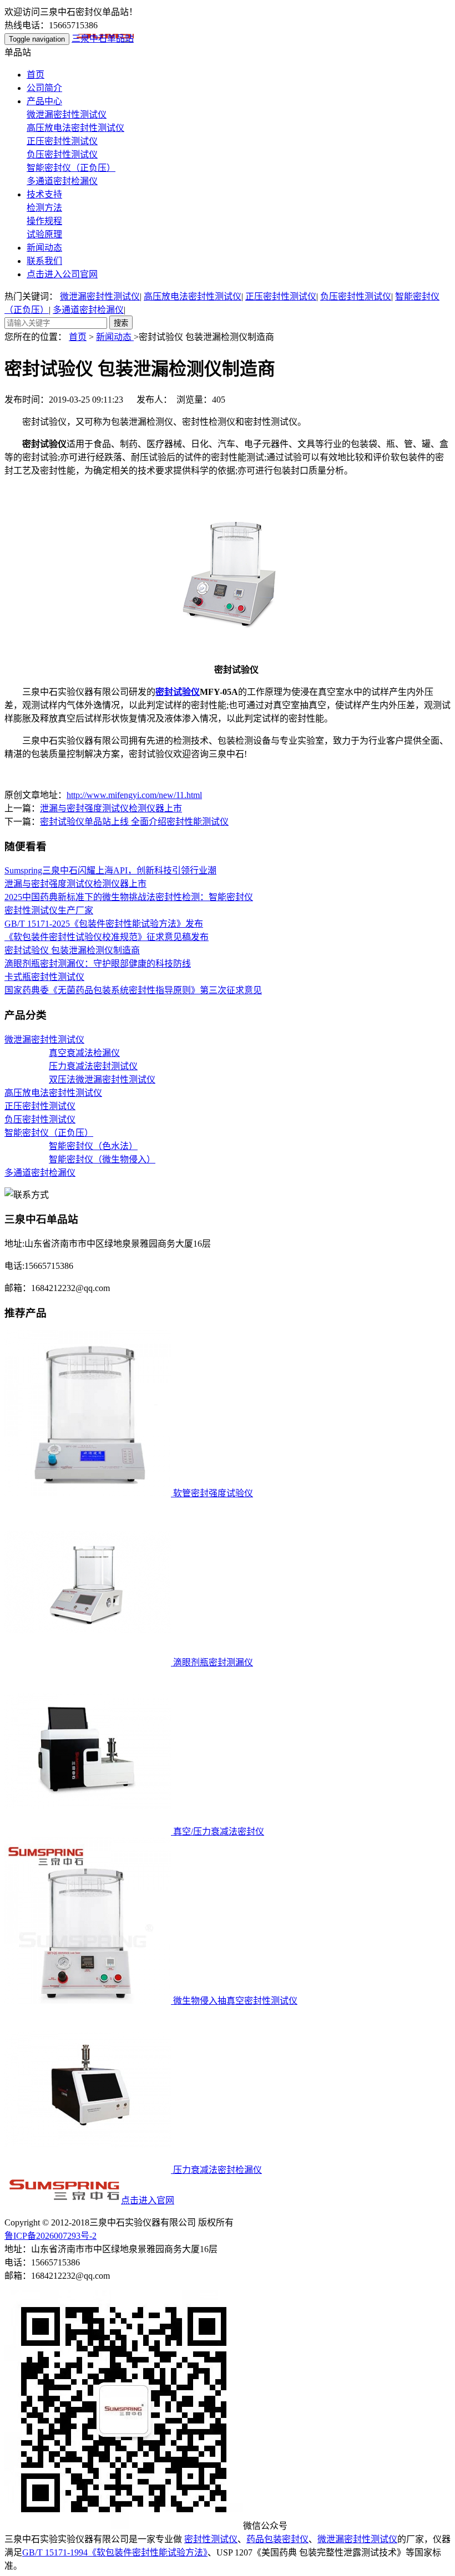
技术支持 (44, 194)
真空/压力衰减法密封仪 (218, 1831)
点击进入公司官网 (62, 274)
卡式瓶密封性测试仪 (44, 977)
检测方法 (44, 208)
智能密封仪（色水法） (93, 1146)
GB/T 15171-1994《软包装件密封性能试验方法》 (115, 2552)
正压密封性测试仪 (62, 141)
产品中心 (44, 101)
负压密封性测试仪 (62, 154)
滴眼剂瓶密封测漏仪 (212, 1662)
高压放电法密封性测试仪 (75, 128)
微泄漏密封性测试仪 (67, 115)
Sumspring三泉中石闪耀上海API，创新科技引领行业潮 (110, 870)
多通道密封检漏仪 (62, 181)
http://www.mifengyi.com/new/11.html (134, 795)
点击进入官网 (148, 2200)
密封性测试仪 (211, 2539)
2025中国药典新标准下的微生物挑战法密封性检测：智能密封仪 (129, 897)
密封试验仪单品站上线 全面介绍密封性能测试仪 (134, 822)
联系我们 (44, 261)
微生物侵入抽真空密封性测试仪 (234, 2001)
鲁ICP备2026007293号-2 (50, 2236)
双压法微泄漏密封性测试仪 (102, 1079)
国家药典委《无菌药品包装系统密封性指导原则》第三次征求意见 (133, 990)
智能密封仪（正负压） (71, 168)
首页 (36, 75)
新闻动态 (44, 248)
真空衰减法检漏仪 (84, 1053)
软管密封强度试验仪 (212, 1493)
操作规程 (44, 221)
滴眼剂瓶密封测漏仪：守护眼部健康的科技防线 (98, 964)
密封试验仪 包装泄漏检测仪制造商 (72, 950)
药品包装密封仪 (277, 2539)
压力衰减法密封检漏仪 (216, 2170)
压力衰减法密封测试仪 (93, 1066)
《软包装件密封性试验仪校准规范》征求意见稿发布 (107, 937)
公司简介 (44, 88)
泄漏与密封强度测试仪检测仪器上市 (111, 808)
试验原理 (44, 234)
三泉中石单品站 (103, 39)
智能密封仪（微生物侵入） (102, 1159)
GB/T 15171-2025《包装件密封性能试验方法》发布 (104, 924)
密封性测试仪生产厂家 (49, 910)
